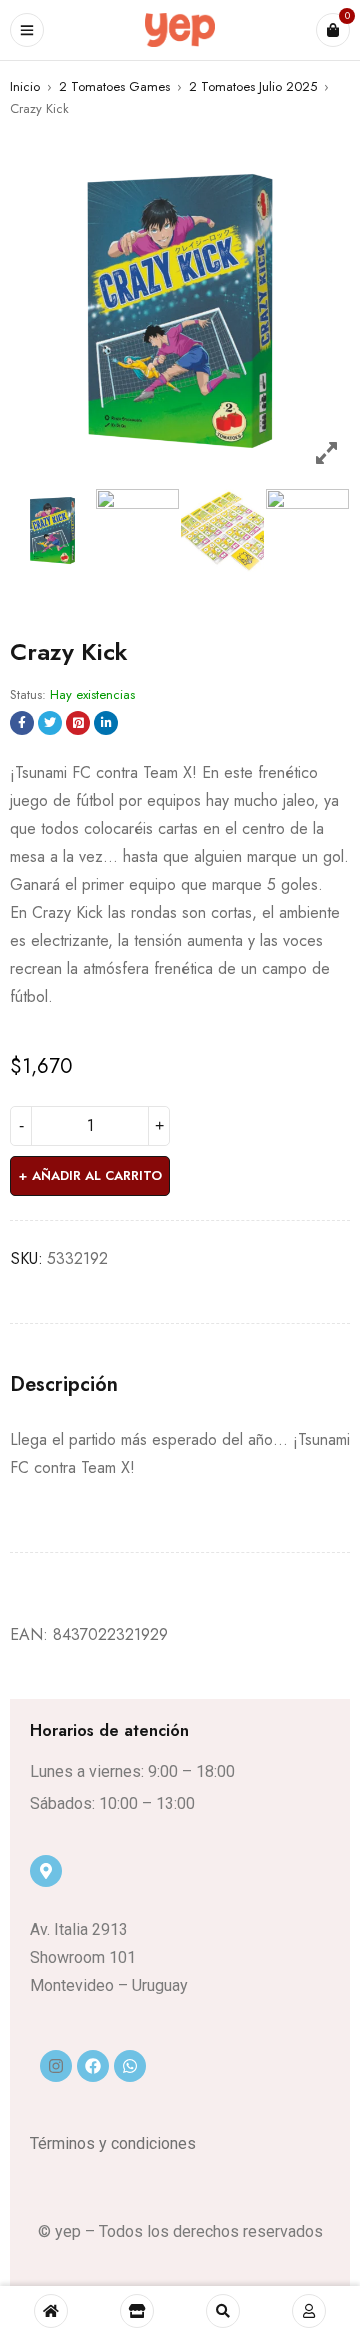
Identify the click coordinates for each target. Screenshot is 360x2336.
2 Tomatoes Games (114, 86)
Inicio (25, 86)
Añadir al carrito (97, 1175)
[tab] (64, 1385)
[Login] (309, 2311)
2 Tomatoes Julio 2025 (253, 86)
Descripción (64, 1385)
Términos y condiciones (113, 2143)
